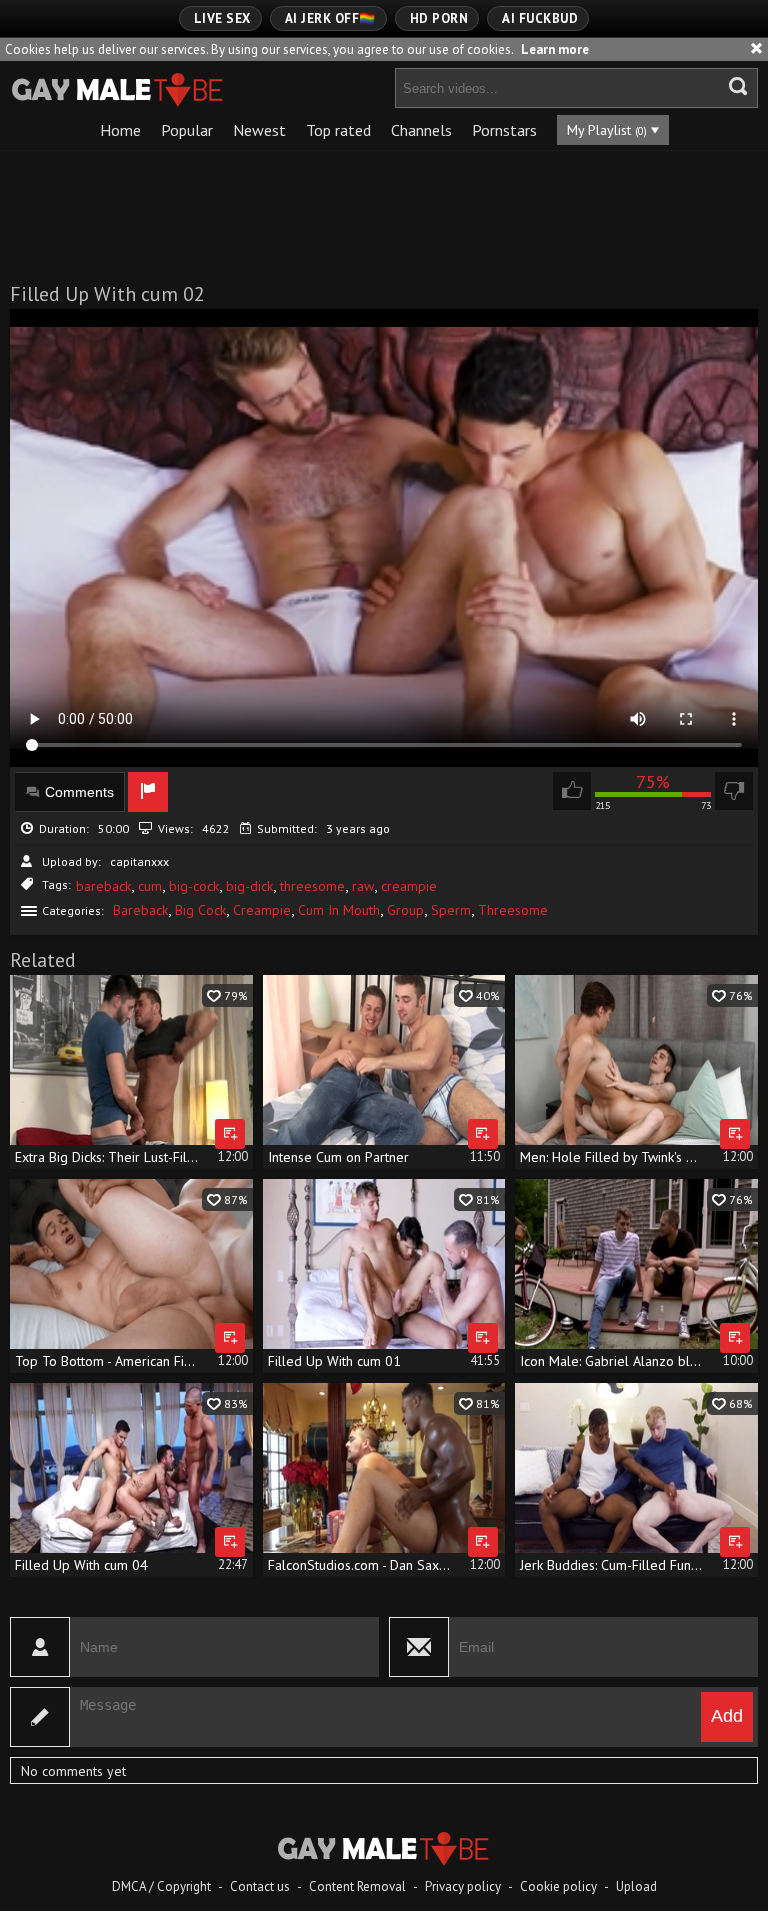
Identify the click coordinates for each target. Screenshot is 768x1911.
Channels (421, 130)
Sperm (451, 910)
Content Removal (357, 1886)
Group (405, 910)
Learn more (555, 49)
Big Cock (200, 910)
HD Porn (439, 18)
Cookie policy (558, 1886)
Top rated (338, 130)
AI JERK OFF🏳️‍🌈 (330, 18)
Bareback (140, 910)
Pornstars (504, 130)
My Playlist (607, 130)
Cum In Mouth (339, 910)
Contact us (260, 1886)
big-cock (194, 886)
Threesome (513, 910)
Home (120, 130)
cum (150, 886)
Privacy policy (463, 1886)
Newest (259, 130)
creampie (409, 886)
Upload (636, 1886)
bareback (103, 886)
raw (363, 886)
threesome (312, 886)
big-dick (249, 886)
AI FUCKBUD (540, 18)
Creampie (262, 910)
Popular (187, 130)
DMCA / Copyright (161, 1886)
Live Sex (222, 18)
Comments (79, 792)
